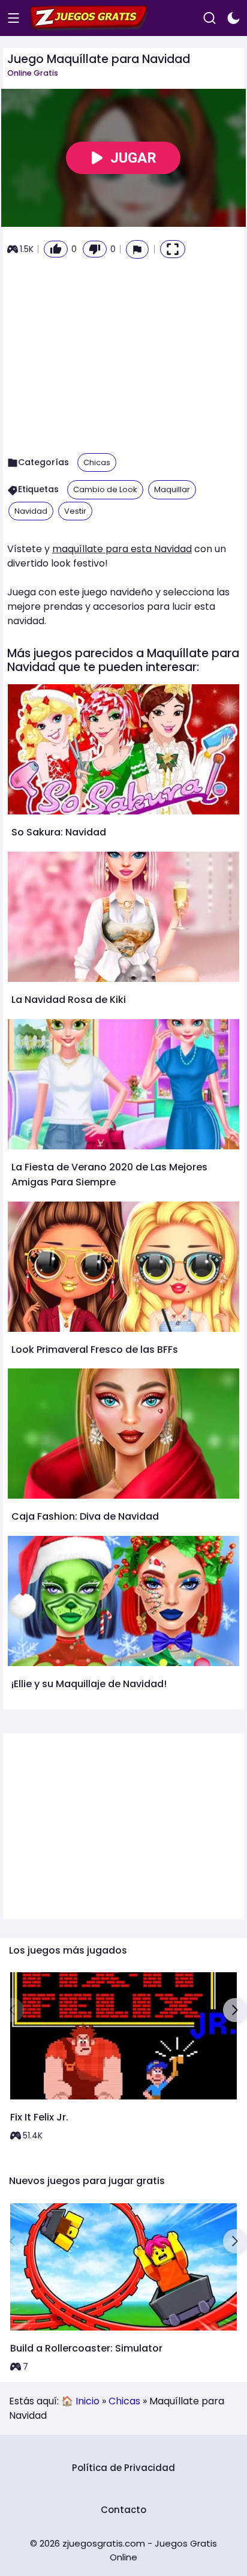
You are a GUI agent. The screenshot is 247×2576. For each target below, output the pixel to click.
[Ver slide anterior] (12, 2010)
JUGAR (133, 158)
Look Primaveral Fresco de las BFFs (95, 1350)
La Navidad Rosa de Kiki (69, 1000)
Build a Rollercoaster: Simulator (86, 2348)
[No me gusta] (95, 249)
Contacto (123, 2510)
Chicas (97, 462)
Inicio (88, 2401)
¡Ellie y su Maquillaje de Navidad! (89, 1684)
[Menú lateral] (13, 18)
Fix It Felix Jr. (39, 2117)
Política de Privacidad (123, 2468)
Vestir (75, 511)
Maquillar (172, 489)
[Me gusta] (56, 249)
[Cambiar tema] (234, 18)
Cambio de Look (105, 489)
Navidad (31, 511)
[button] (137, 249)
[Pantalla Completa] (173, 249)
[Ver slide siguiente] (235, 2010)
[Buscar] (210, 18)
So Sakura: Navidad (59, 832)
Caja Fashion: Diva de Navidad (85, 1516)
